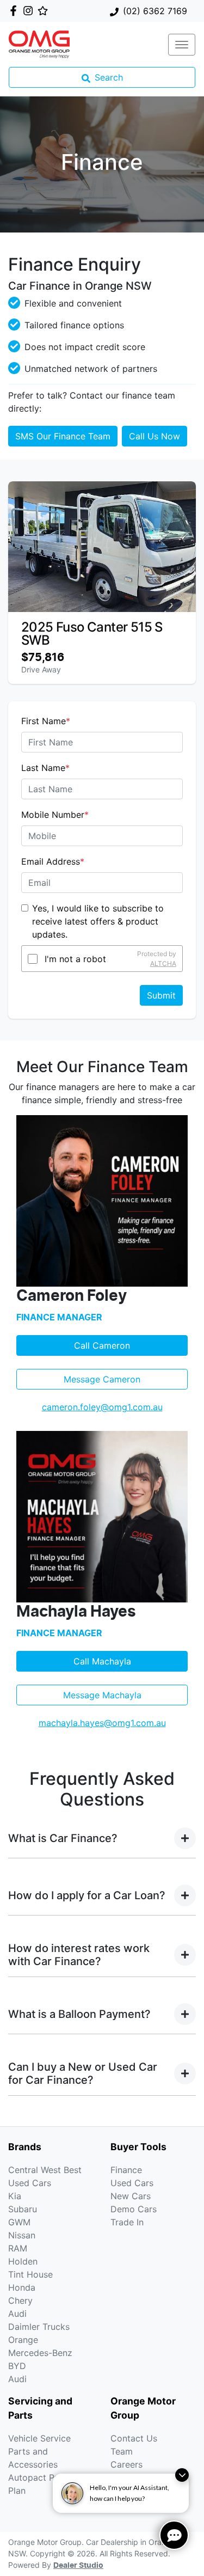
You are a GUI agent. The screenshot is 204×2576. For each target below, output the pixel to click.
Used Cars (132, 2183)
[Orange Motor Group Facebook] (16, 11)
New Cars (131, 2196)
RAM (18, 2248)
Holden (23, 2261)
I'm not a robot (75, 959)
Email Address (53, 861)
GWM (19, 2222)
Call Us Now (154, 436)
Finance (126, 2170)
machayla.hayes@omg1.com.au (102, 1723)
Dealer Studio (78, 2566)
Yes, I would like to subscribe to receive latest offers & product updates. (98, 921)
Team (122, 2451)
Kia (15, 2196)
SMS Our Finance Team (63, 436)
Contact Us (134, 2438)
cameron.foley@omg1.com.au (102, 1407)
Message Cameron (102, 1379)
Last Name (45, 768)
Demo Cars (134, 2209)
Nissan (22, 2235)
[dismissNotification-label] (182, 2475)
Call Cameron (102, 1345)
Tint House (30, 2274)
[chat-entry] (174, 2535)
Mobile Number (55, 815)
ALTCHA (163, 963)
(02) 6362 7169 (155, 11)
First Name (46, 721)
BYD (17, 2366)
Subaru (23, 2209)
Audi (17, 2314)
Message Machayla (102, 1695)
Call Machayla (102, 1661)
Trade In (127, 2222)
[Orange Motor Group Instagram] (30, 11)
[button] (182, 45)
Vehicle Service (39, 2438)
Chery (20, 2300)
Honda (22, 2287)
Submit (161, 995)
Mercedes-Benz (40, 2353)
